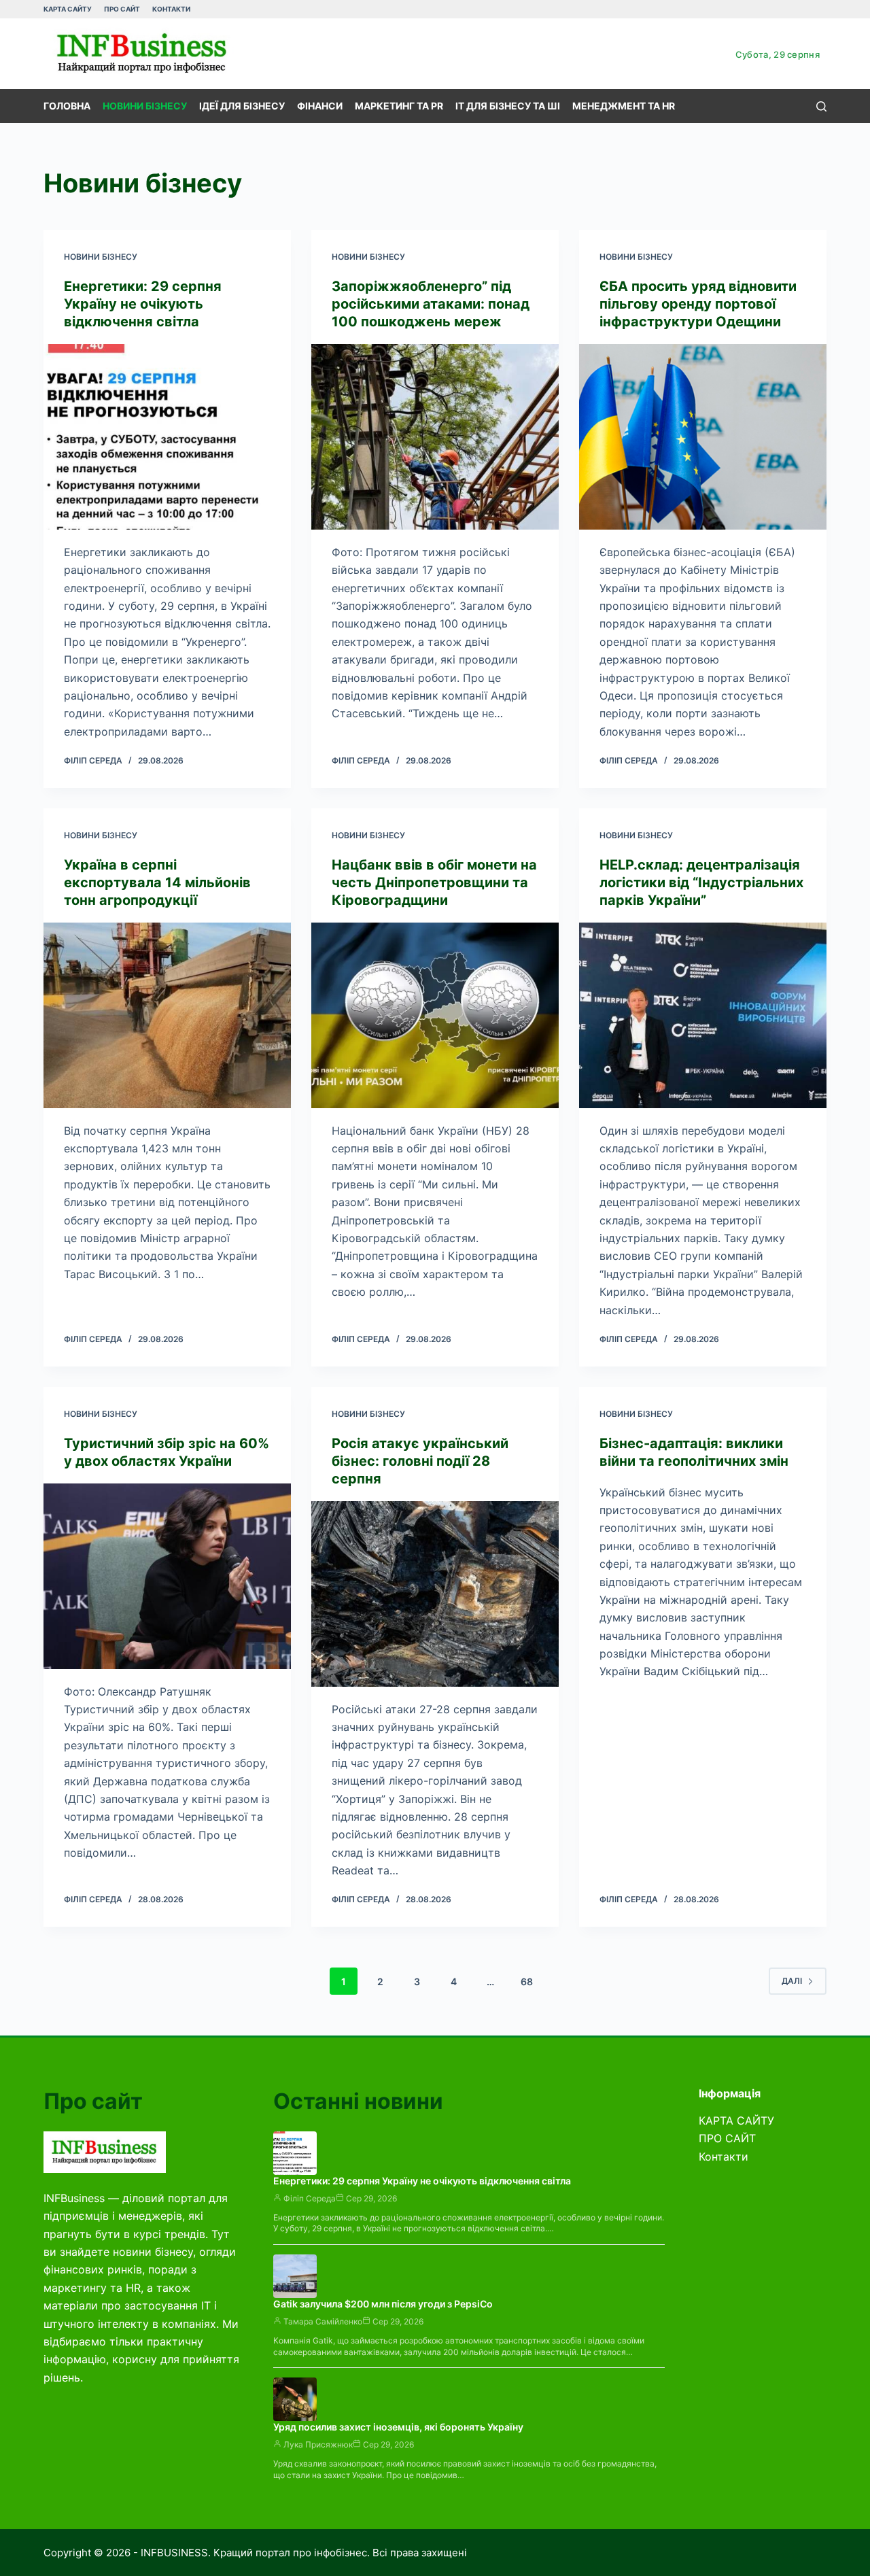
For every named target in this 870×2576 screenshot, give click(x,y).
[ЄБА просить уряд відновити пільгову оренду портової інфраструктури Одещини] (703, 437)
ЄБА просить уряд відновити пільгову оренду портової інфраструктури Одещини (698, 304)
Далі (792, 1981)
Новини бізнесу (145, 106)
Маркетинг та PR (399, 106)
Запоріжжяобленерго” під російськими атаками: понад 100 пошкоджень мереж (431, 304)
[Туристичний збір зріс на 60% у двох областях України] (167, 1576)
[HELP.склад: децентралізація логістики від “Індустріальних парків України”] (703, 1015)
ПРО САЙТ (122, 9)
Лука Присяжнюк (318, 2444)
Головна (67, 106)
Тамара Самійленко (323, 2321)
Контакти (171, 9)
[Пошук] (821, 106)
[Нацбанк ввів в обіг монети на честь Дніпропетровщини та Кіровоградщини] (435, 1015)
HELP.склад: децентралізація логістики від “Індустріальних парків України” (701, 882)
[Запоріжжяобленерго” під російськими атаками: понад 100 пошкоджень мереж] (435, 437)
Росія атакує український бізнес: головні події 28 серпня (420, 1461)
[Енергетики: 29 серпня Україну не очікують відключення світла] (167, 437)
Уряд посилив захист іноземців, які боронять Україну (398, 2427)
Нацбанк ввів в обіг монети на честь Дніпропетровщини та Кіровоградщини (434, 882)
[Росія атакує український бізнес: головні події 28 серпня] (435, 1594)
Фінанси (320, 106)
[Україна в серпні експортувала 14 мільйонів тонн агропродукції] (167, 1015)
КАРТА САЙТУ (68, 9)
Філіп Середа (310, 2198)
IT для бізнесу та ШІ (508, 106)
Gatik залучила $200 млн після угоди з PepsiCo (383, 2304)
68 (527, 1981)
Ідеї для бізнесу (242, 106)
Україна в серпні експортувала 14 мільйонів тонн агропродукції (157, 882)
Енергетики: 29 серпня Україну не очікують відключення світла (143, 304)
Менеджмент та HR (624, 106)
